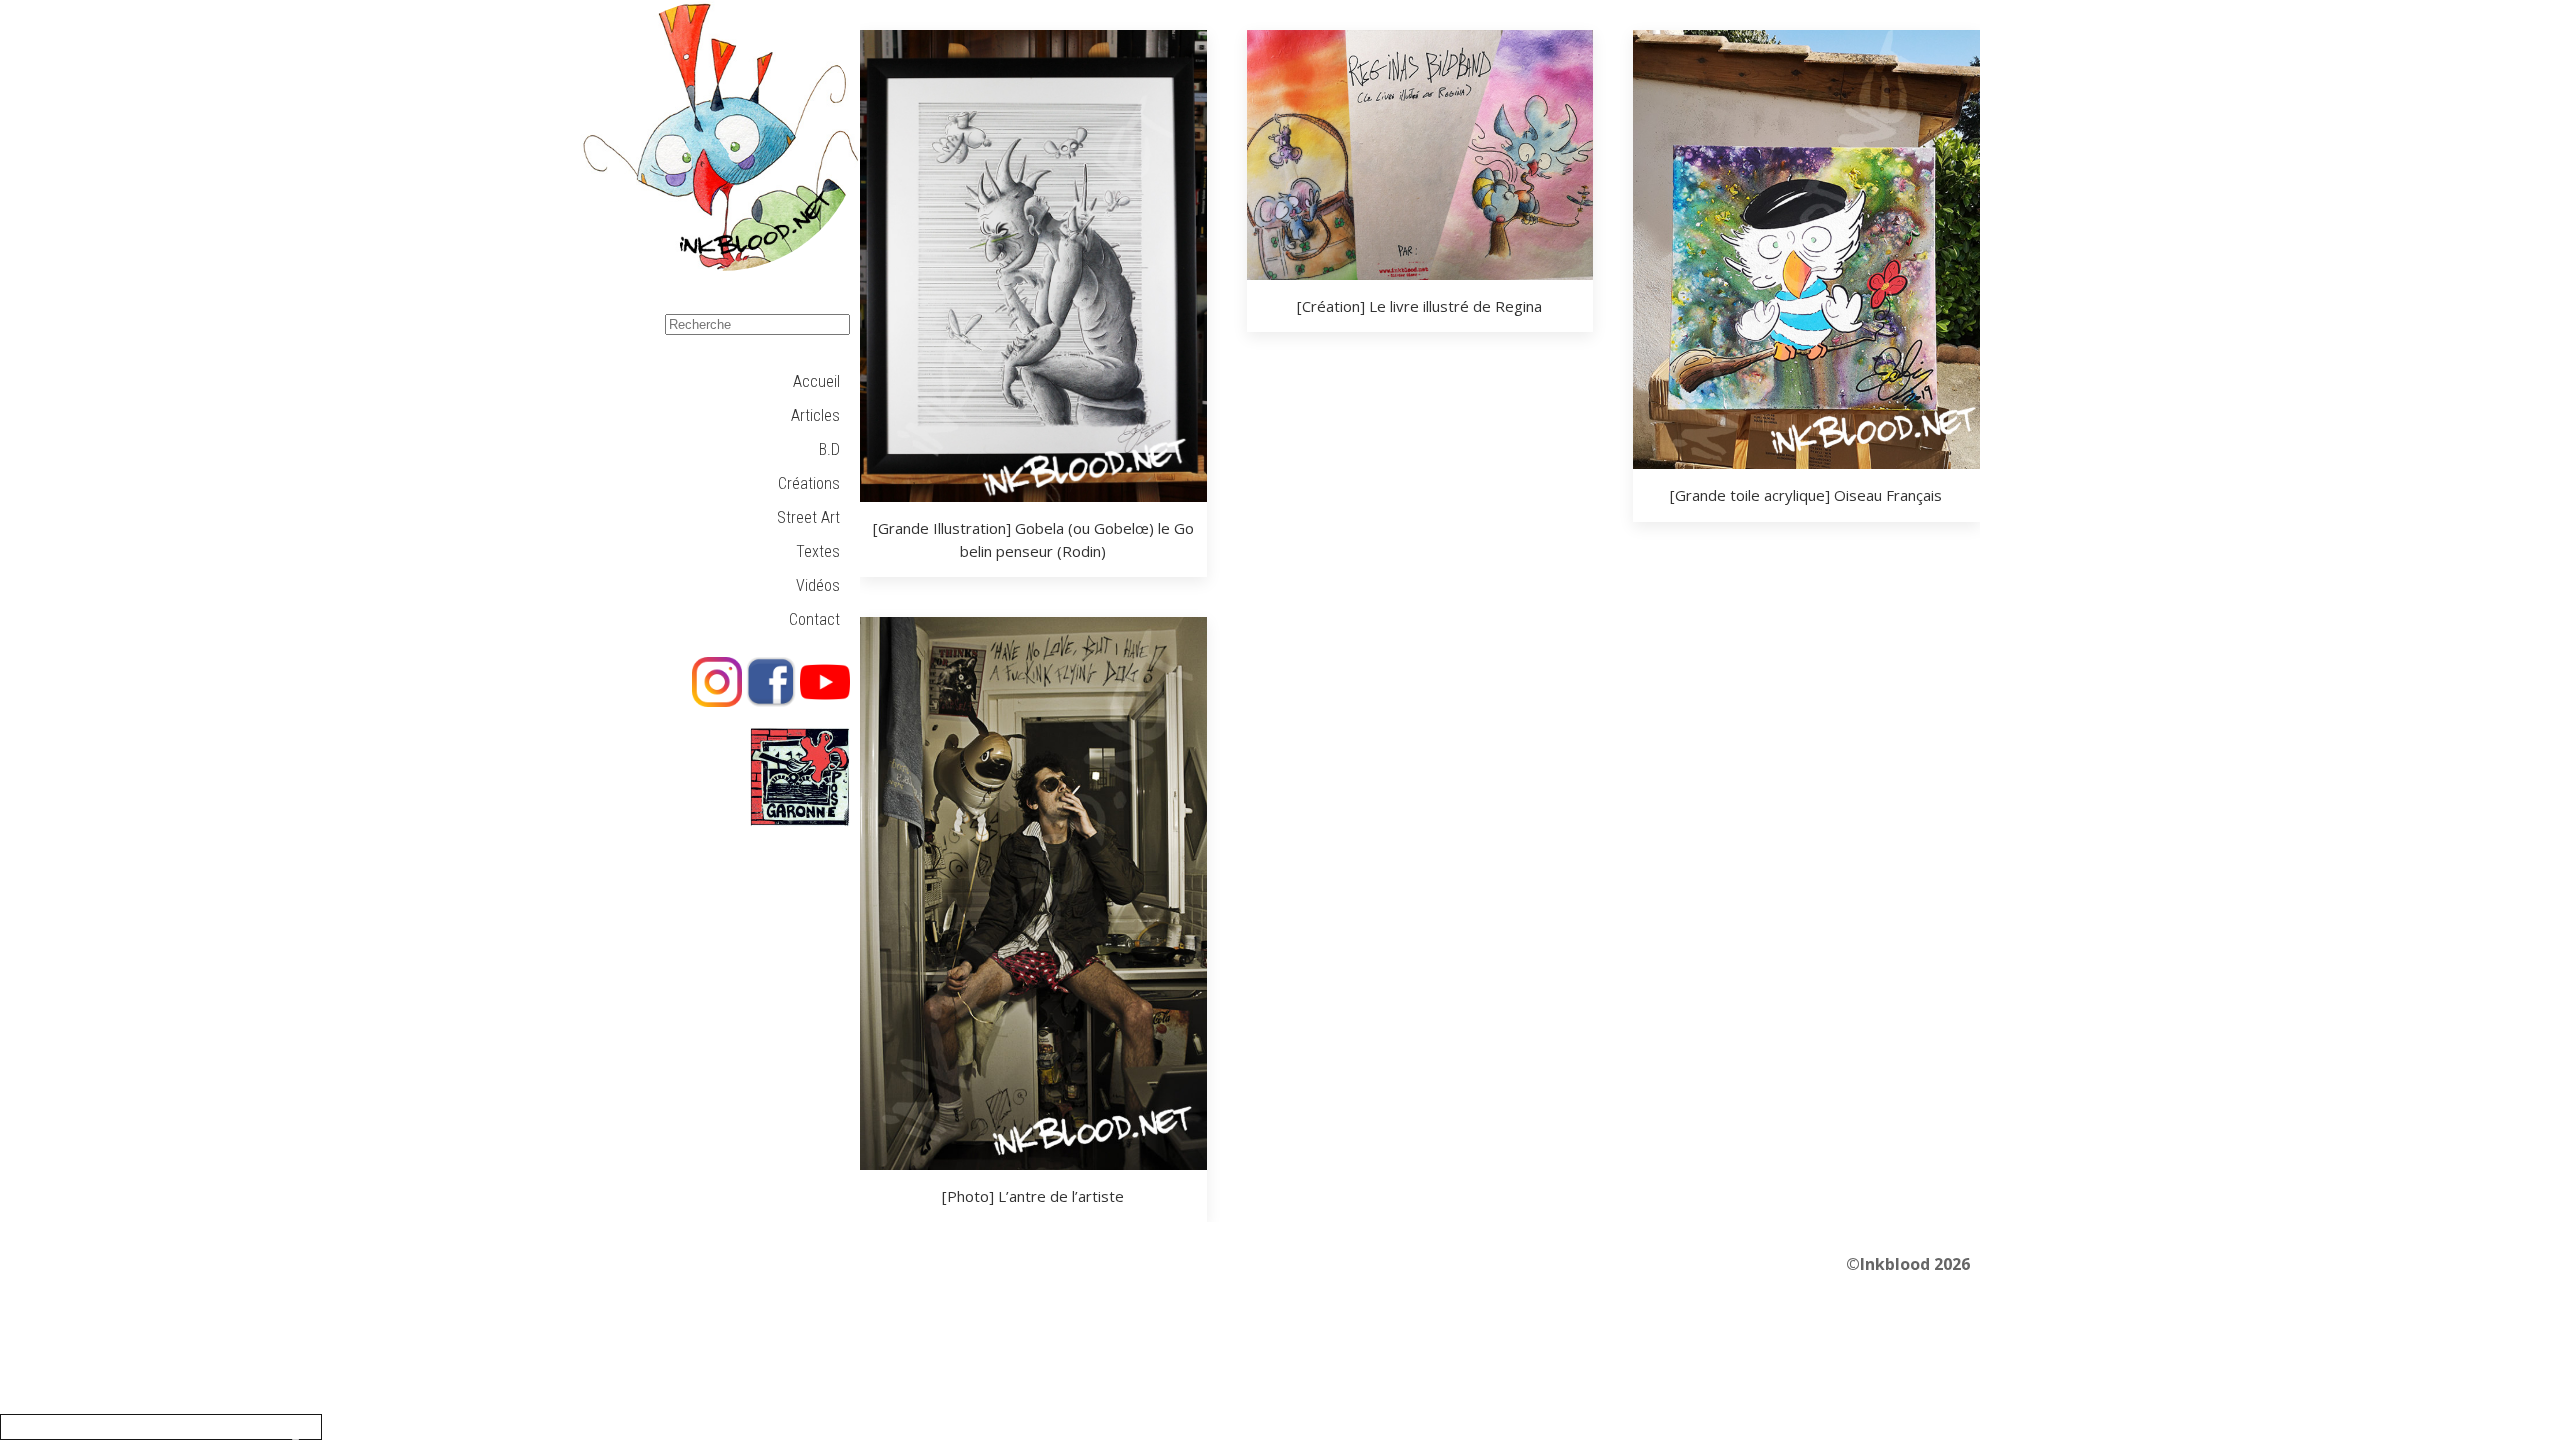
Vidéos (818, 585)
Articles (815, 415)
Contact (814, 619)
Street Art (808, 517)
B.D (829, 449)
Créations (809, 483)
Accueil (816, 381)
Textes (818, 551)
